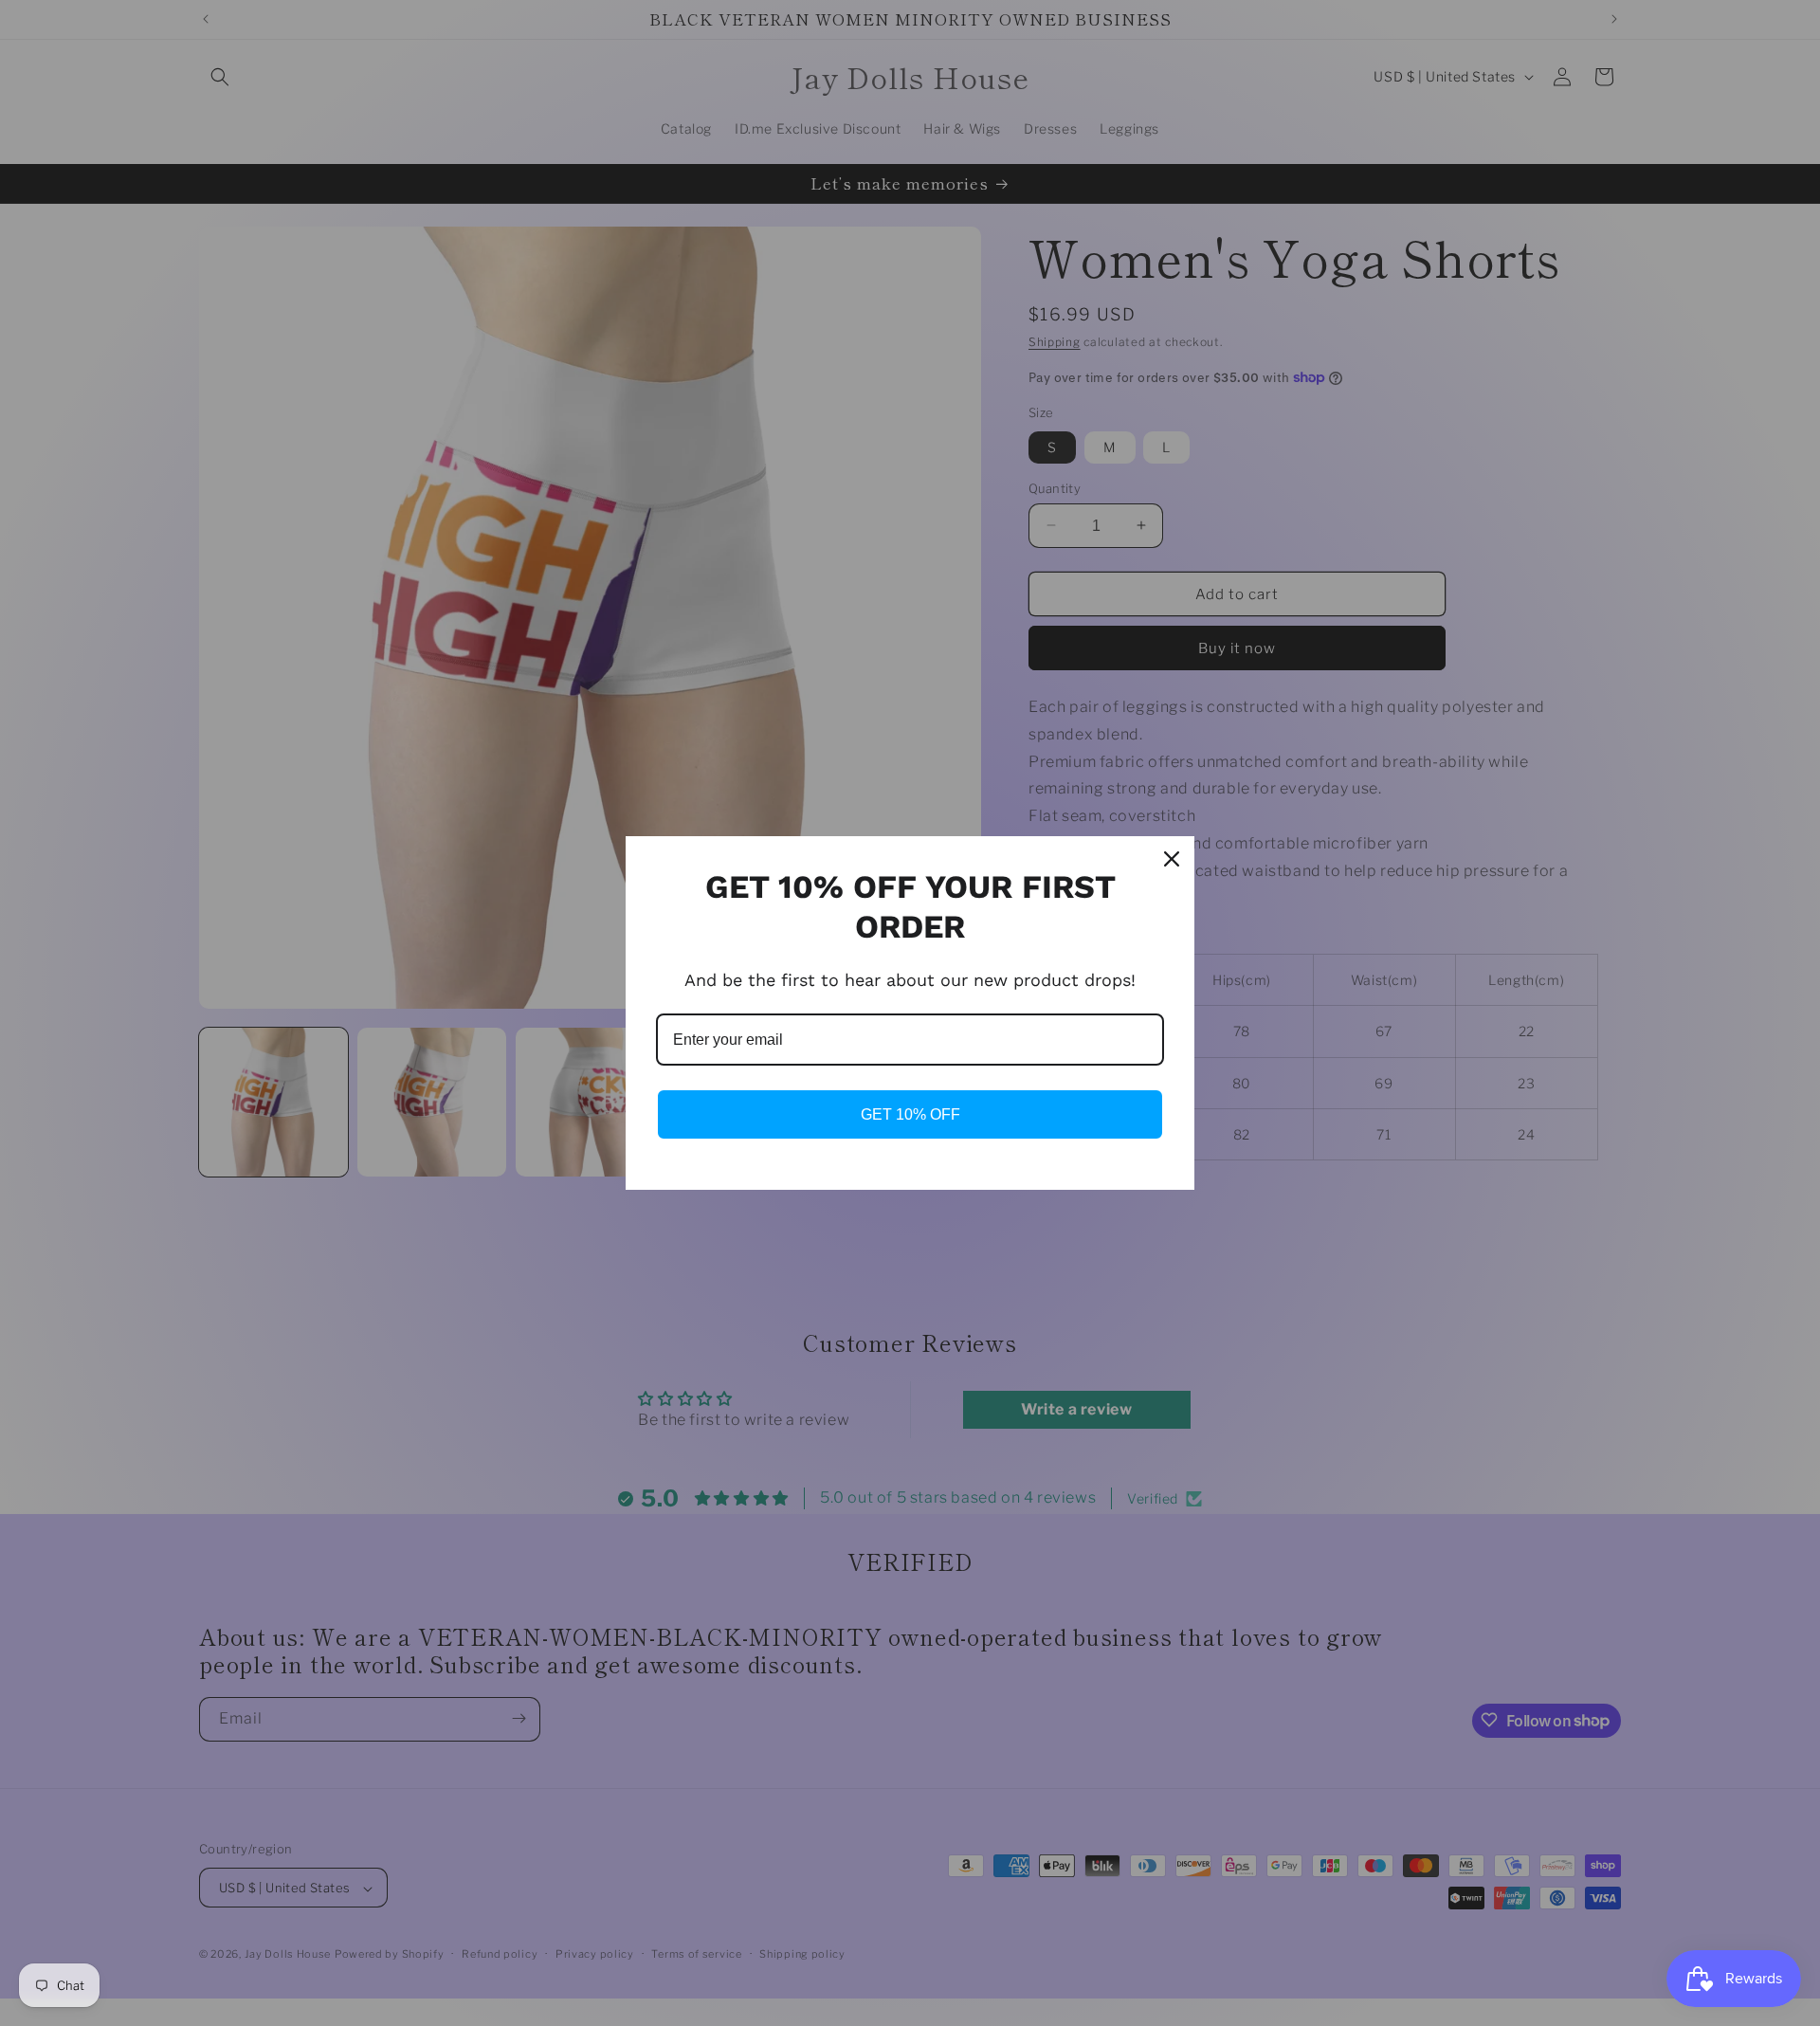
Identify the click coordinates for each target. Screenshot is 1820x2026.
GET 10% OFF (910, 1114)
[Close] (1172, 859)
